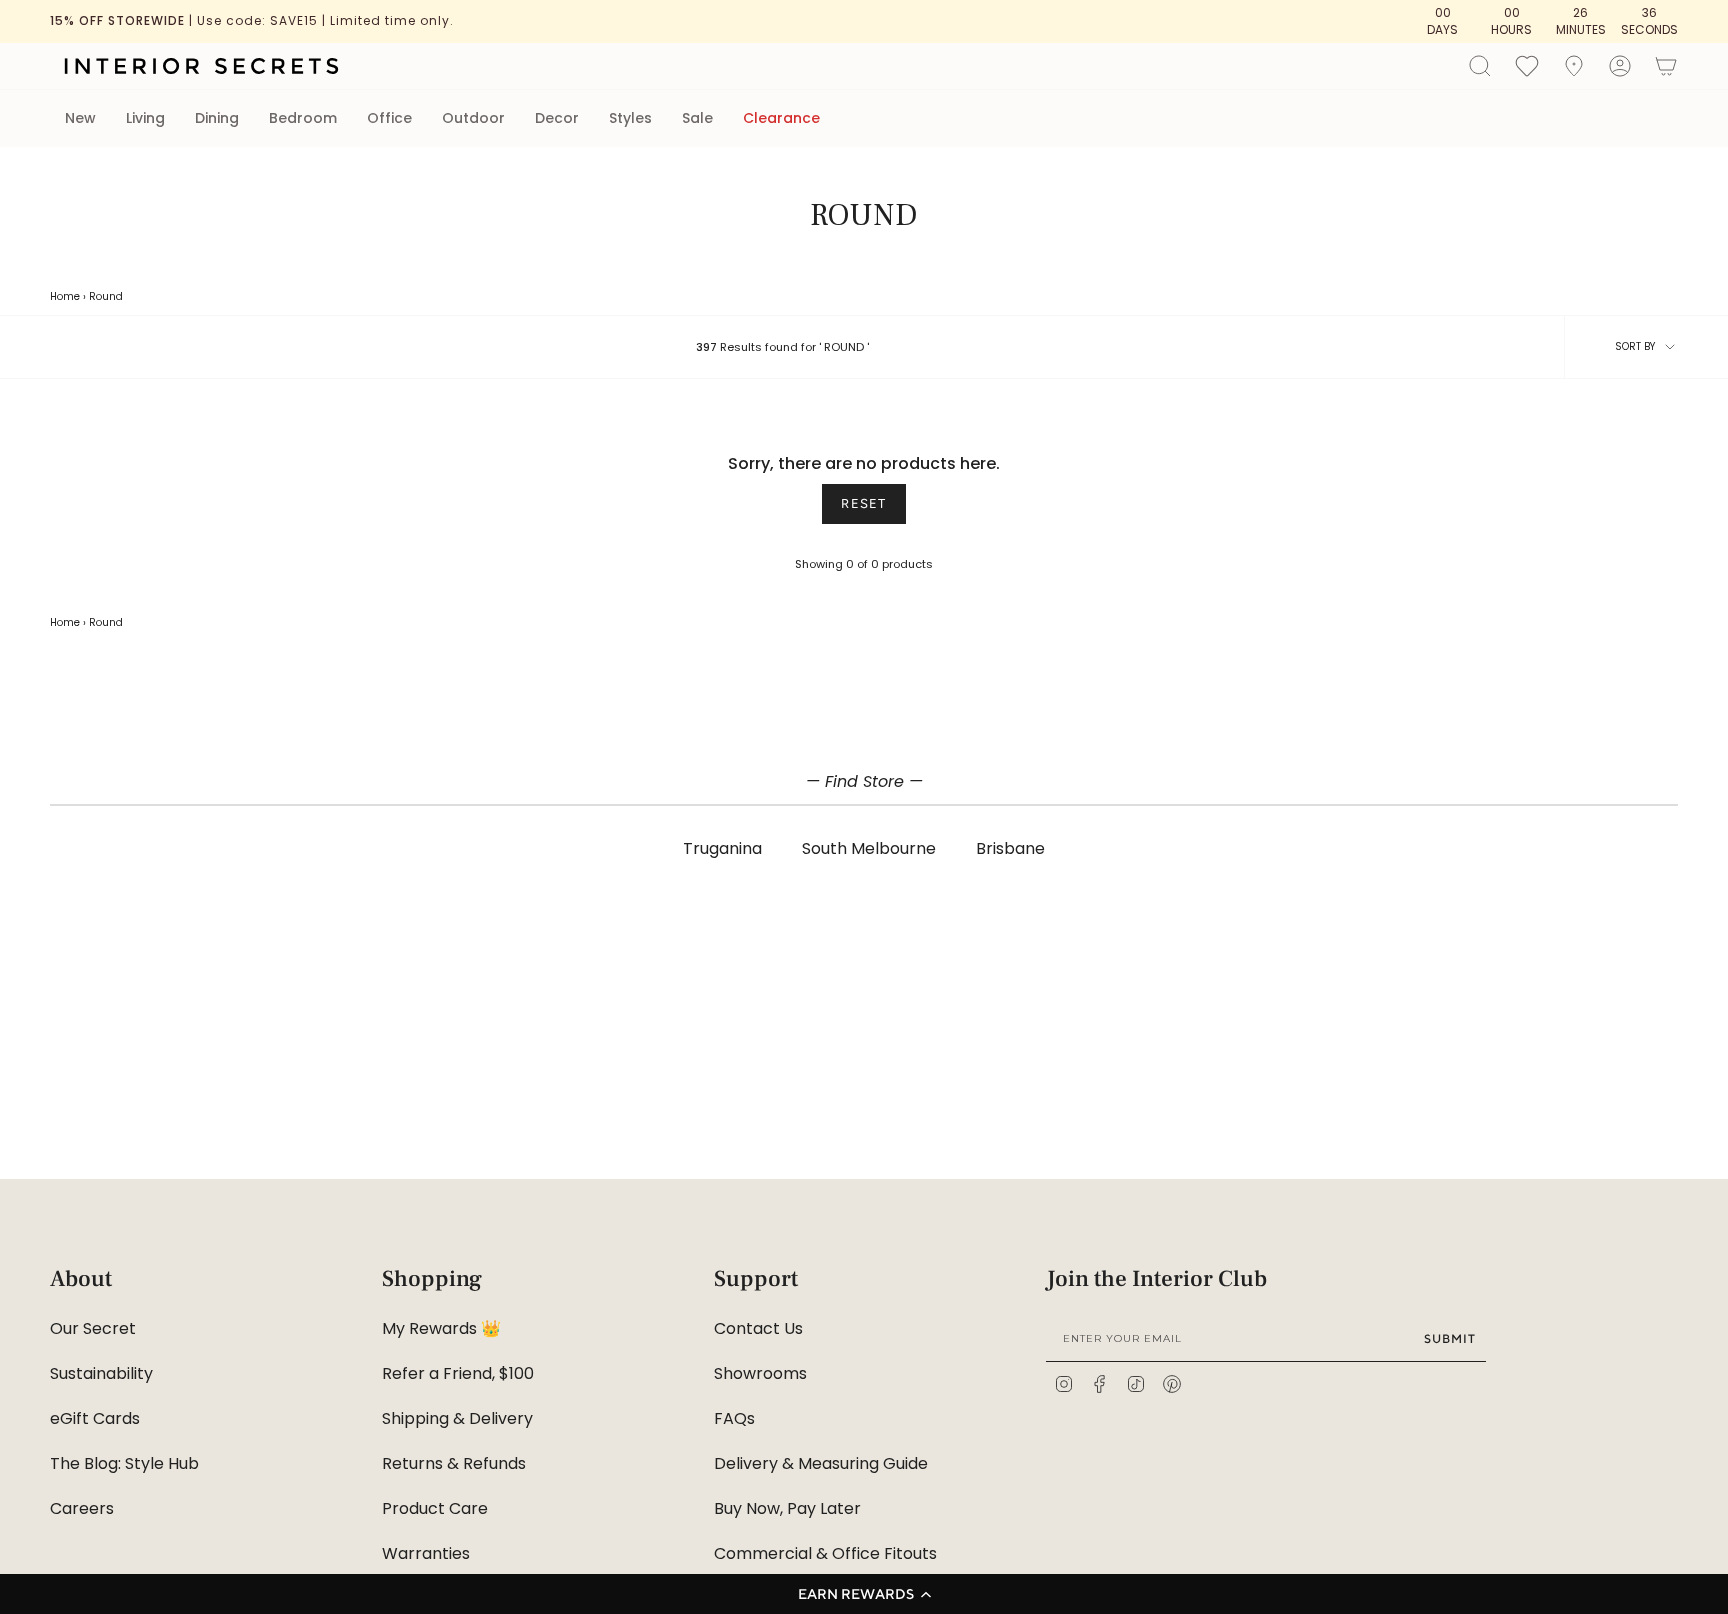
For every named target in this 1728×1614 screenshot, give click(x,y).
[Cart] (1666, 66)
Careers (82, 1508)
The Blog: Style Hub (124, 1463)
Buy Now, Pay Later (787, 1508)
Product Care (435, 1508)
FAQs (734, 1418)
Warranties (426, 1553)
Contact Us (758, 1328)
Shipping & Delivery (457, 1418)
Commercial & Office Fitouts (825, 1553)
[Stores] (1574, 66)
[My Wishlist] (1527, 65)
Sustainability (101, 1373)
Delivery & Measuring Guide (821, 1463)
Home (65, 296)
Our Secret (93, 1328)
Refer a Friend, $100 (458, 1373)
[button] (864, 1594)
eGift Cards (95, 1418)
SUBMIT (1450, 1338)
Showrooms (760, 1373)
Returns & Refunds (454, 1463)
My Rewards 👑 (441, 1328)
